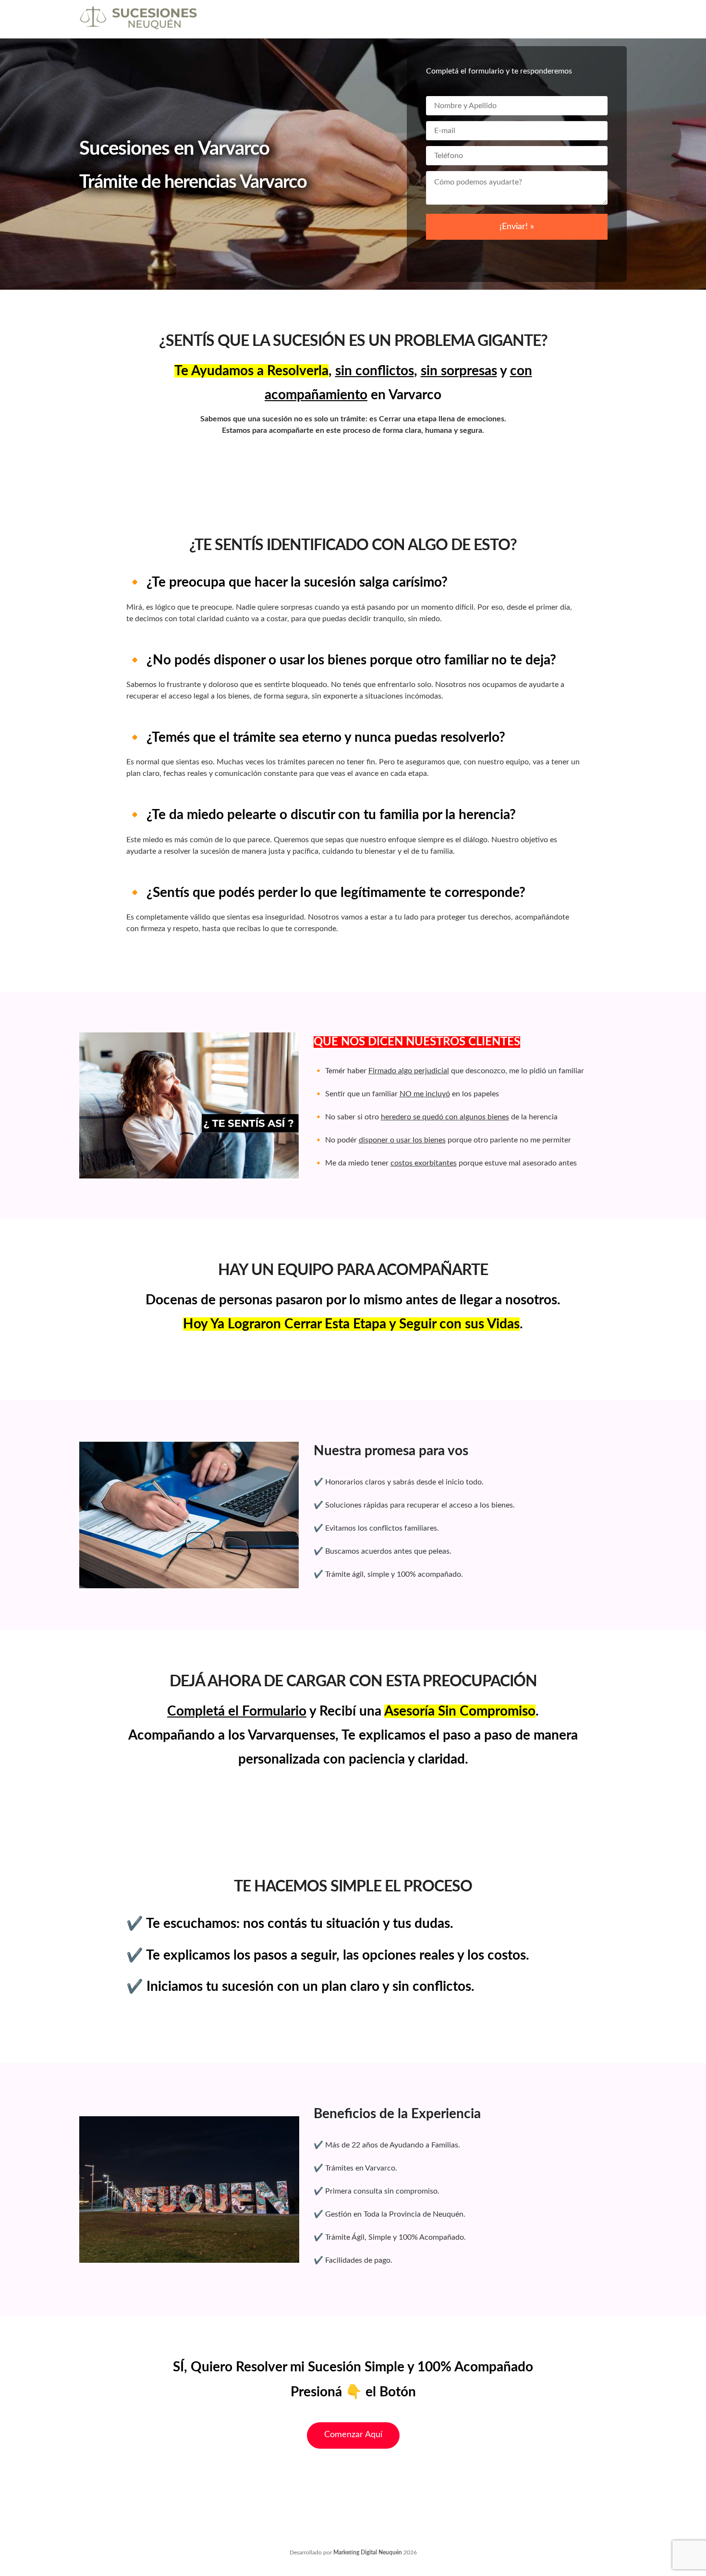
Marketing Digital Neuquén (368, 2552)
